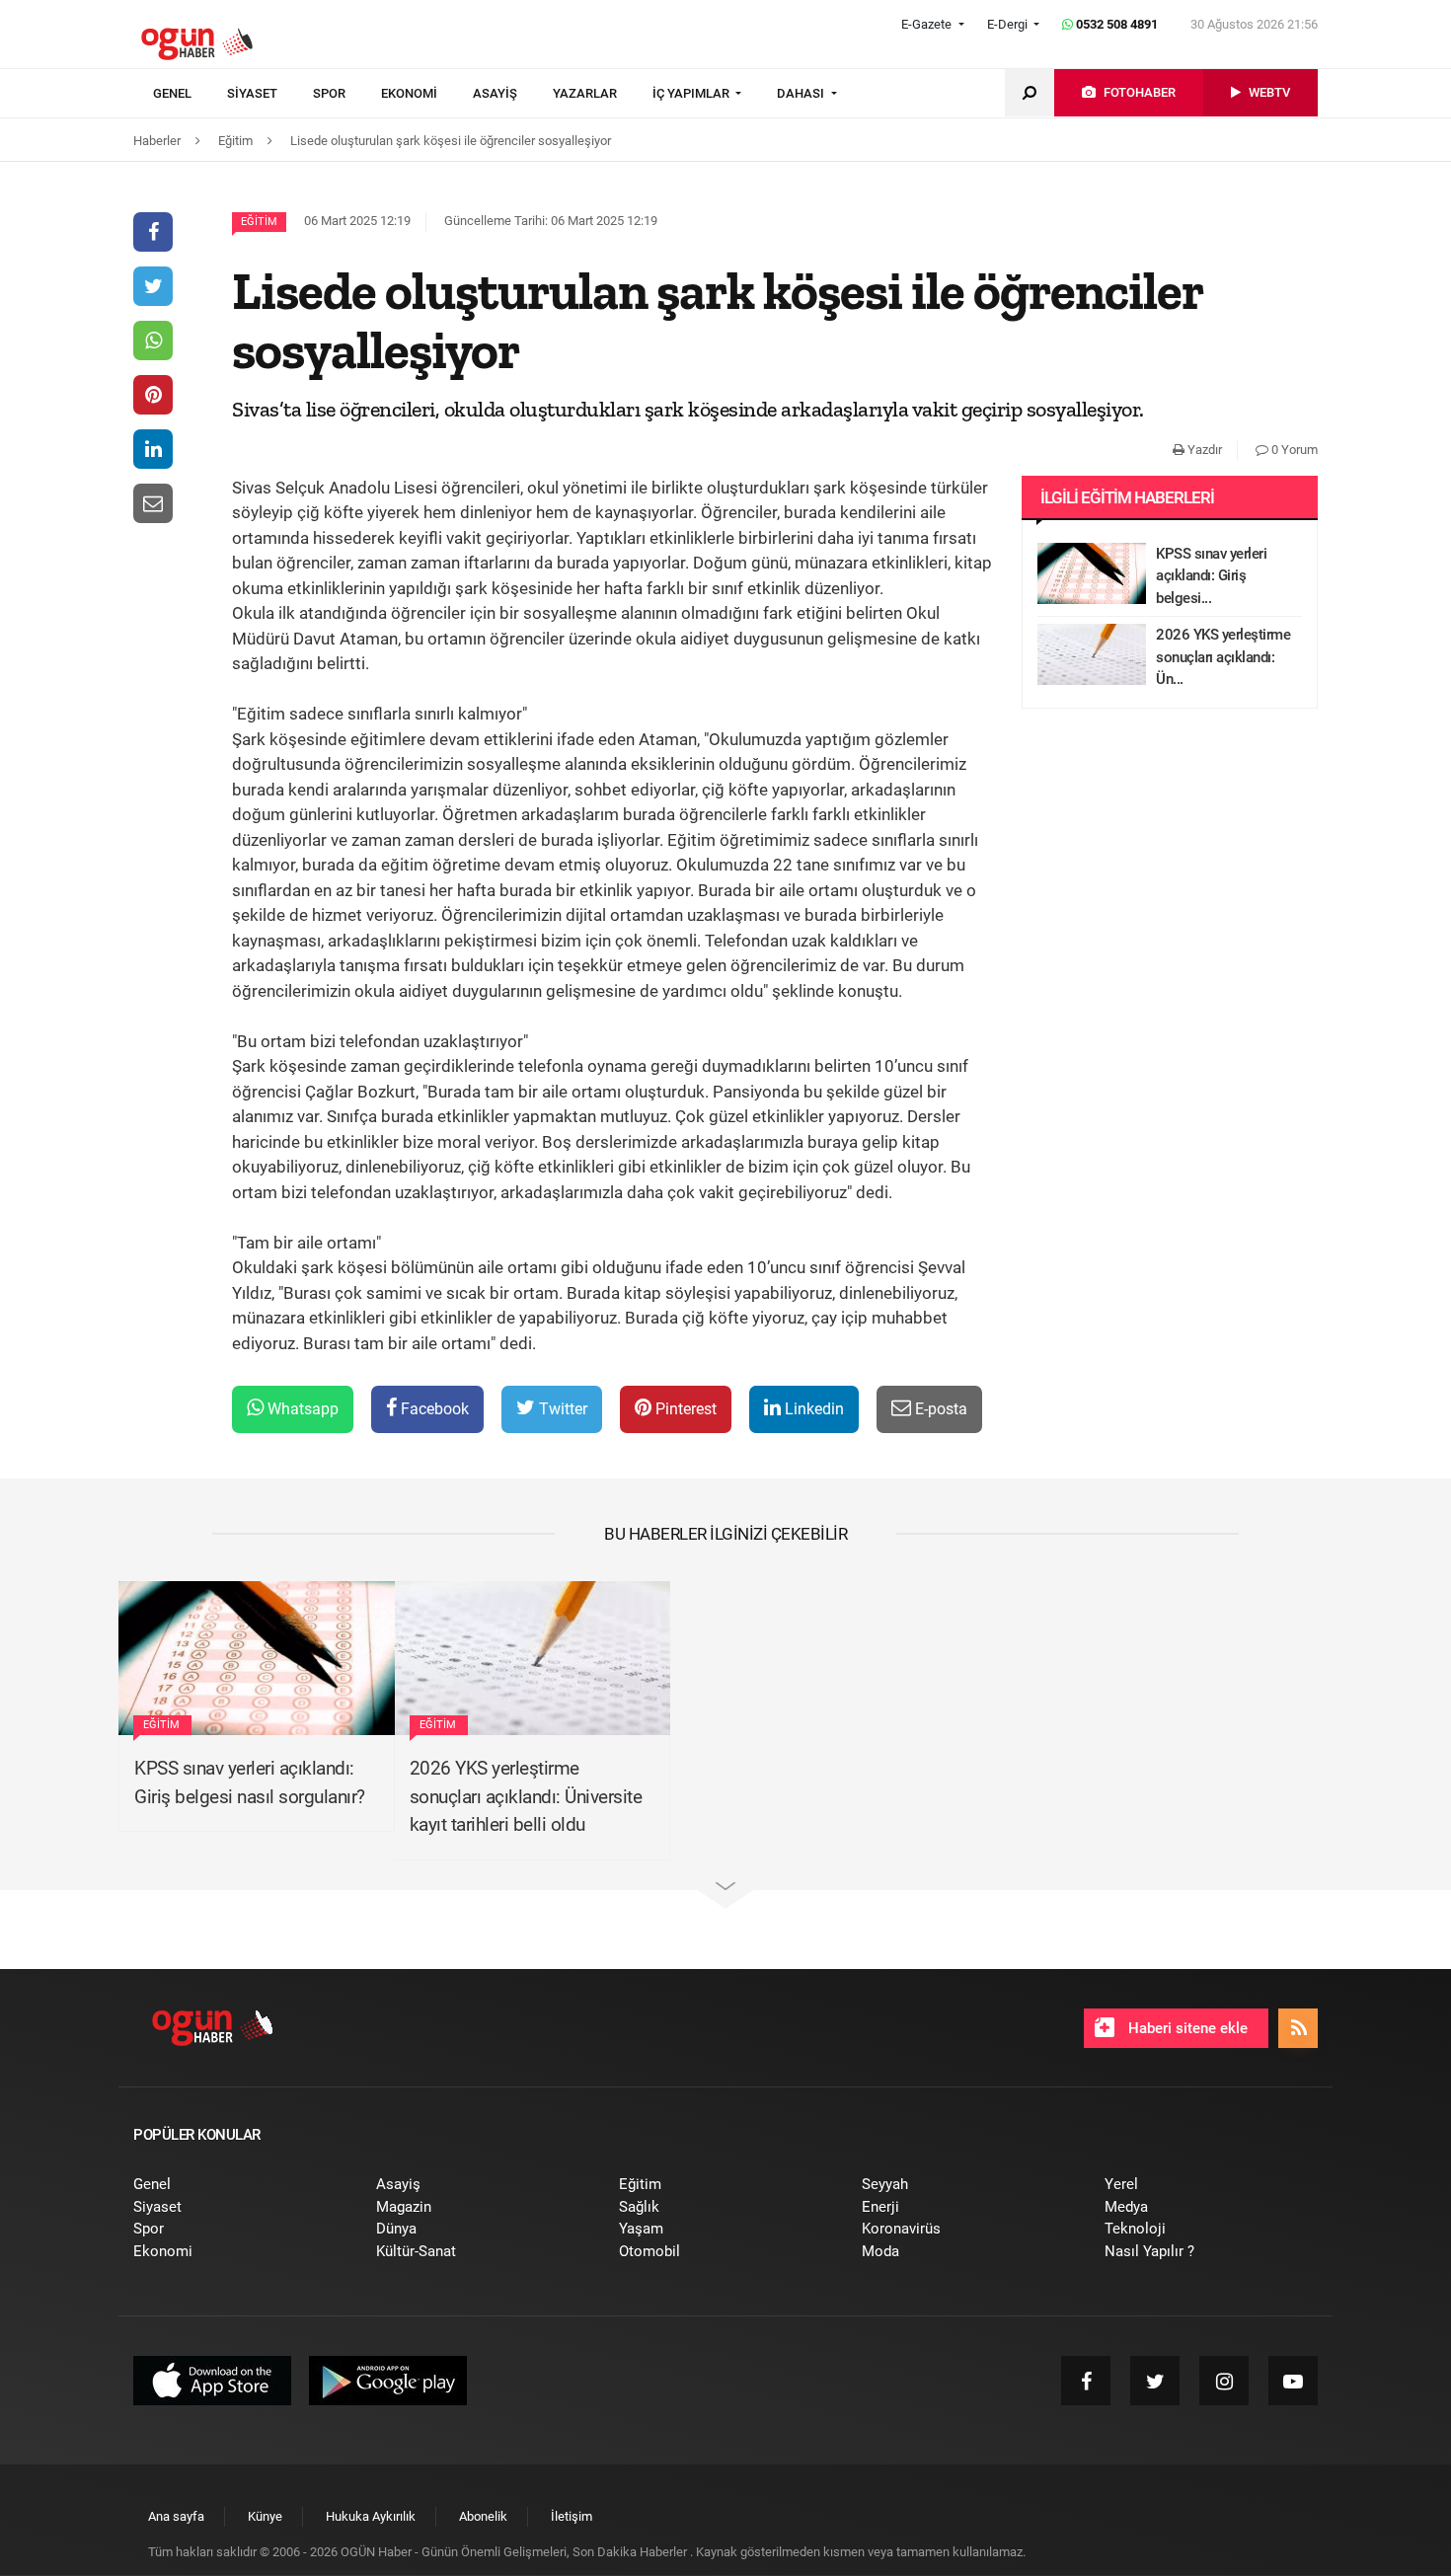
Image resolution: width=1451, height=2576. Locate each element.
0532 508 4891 (1115, 24)
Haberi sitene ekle (1186, 2028)
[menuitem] (190, 94)
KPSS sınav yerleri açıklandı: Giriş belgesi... (1211, 576)
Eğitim (259, 222)
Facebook (433, 1409)
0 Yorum (1293, 450)
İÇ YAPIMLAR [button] (692, 93)
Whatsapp (301, 1409)
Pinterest (684, 1409)
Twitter (561, 1409)
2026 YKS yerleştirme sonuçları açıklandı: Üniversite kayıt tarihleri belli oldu (526, 1796)
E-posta (939, 1409)
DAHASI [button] (802, 93)
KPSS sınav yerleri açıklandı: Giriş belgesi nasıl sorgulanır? (250, 1782)
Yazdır (1203, 450)
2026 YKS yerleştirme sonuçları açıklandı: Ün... (1223, 657)
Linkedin (812, 1409)
